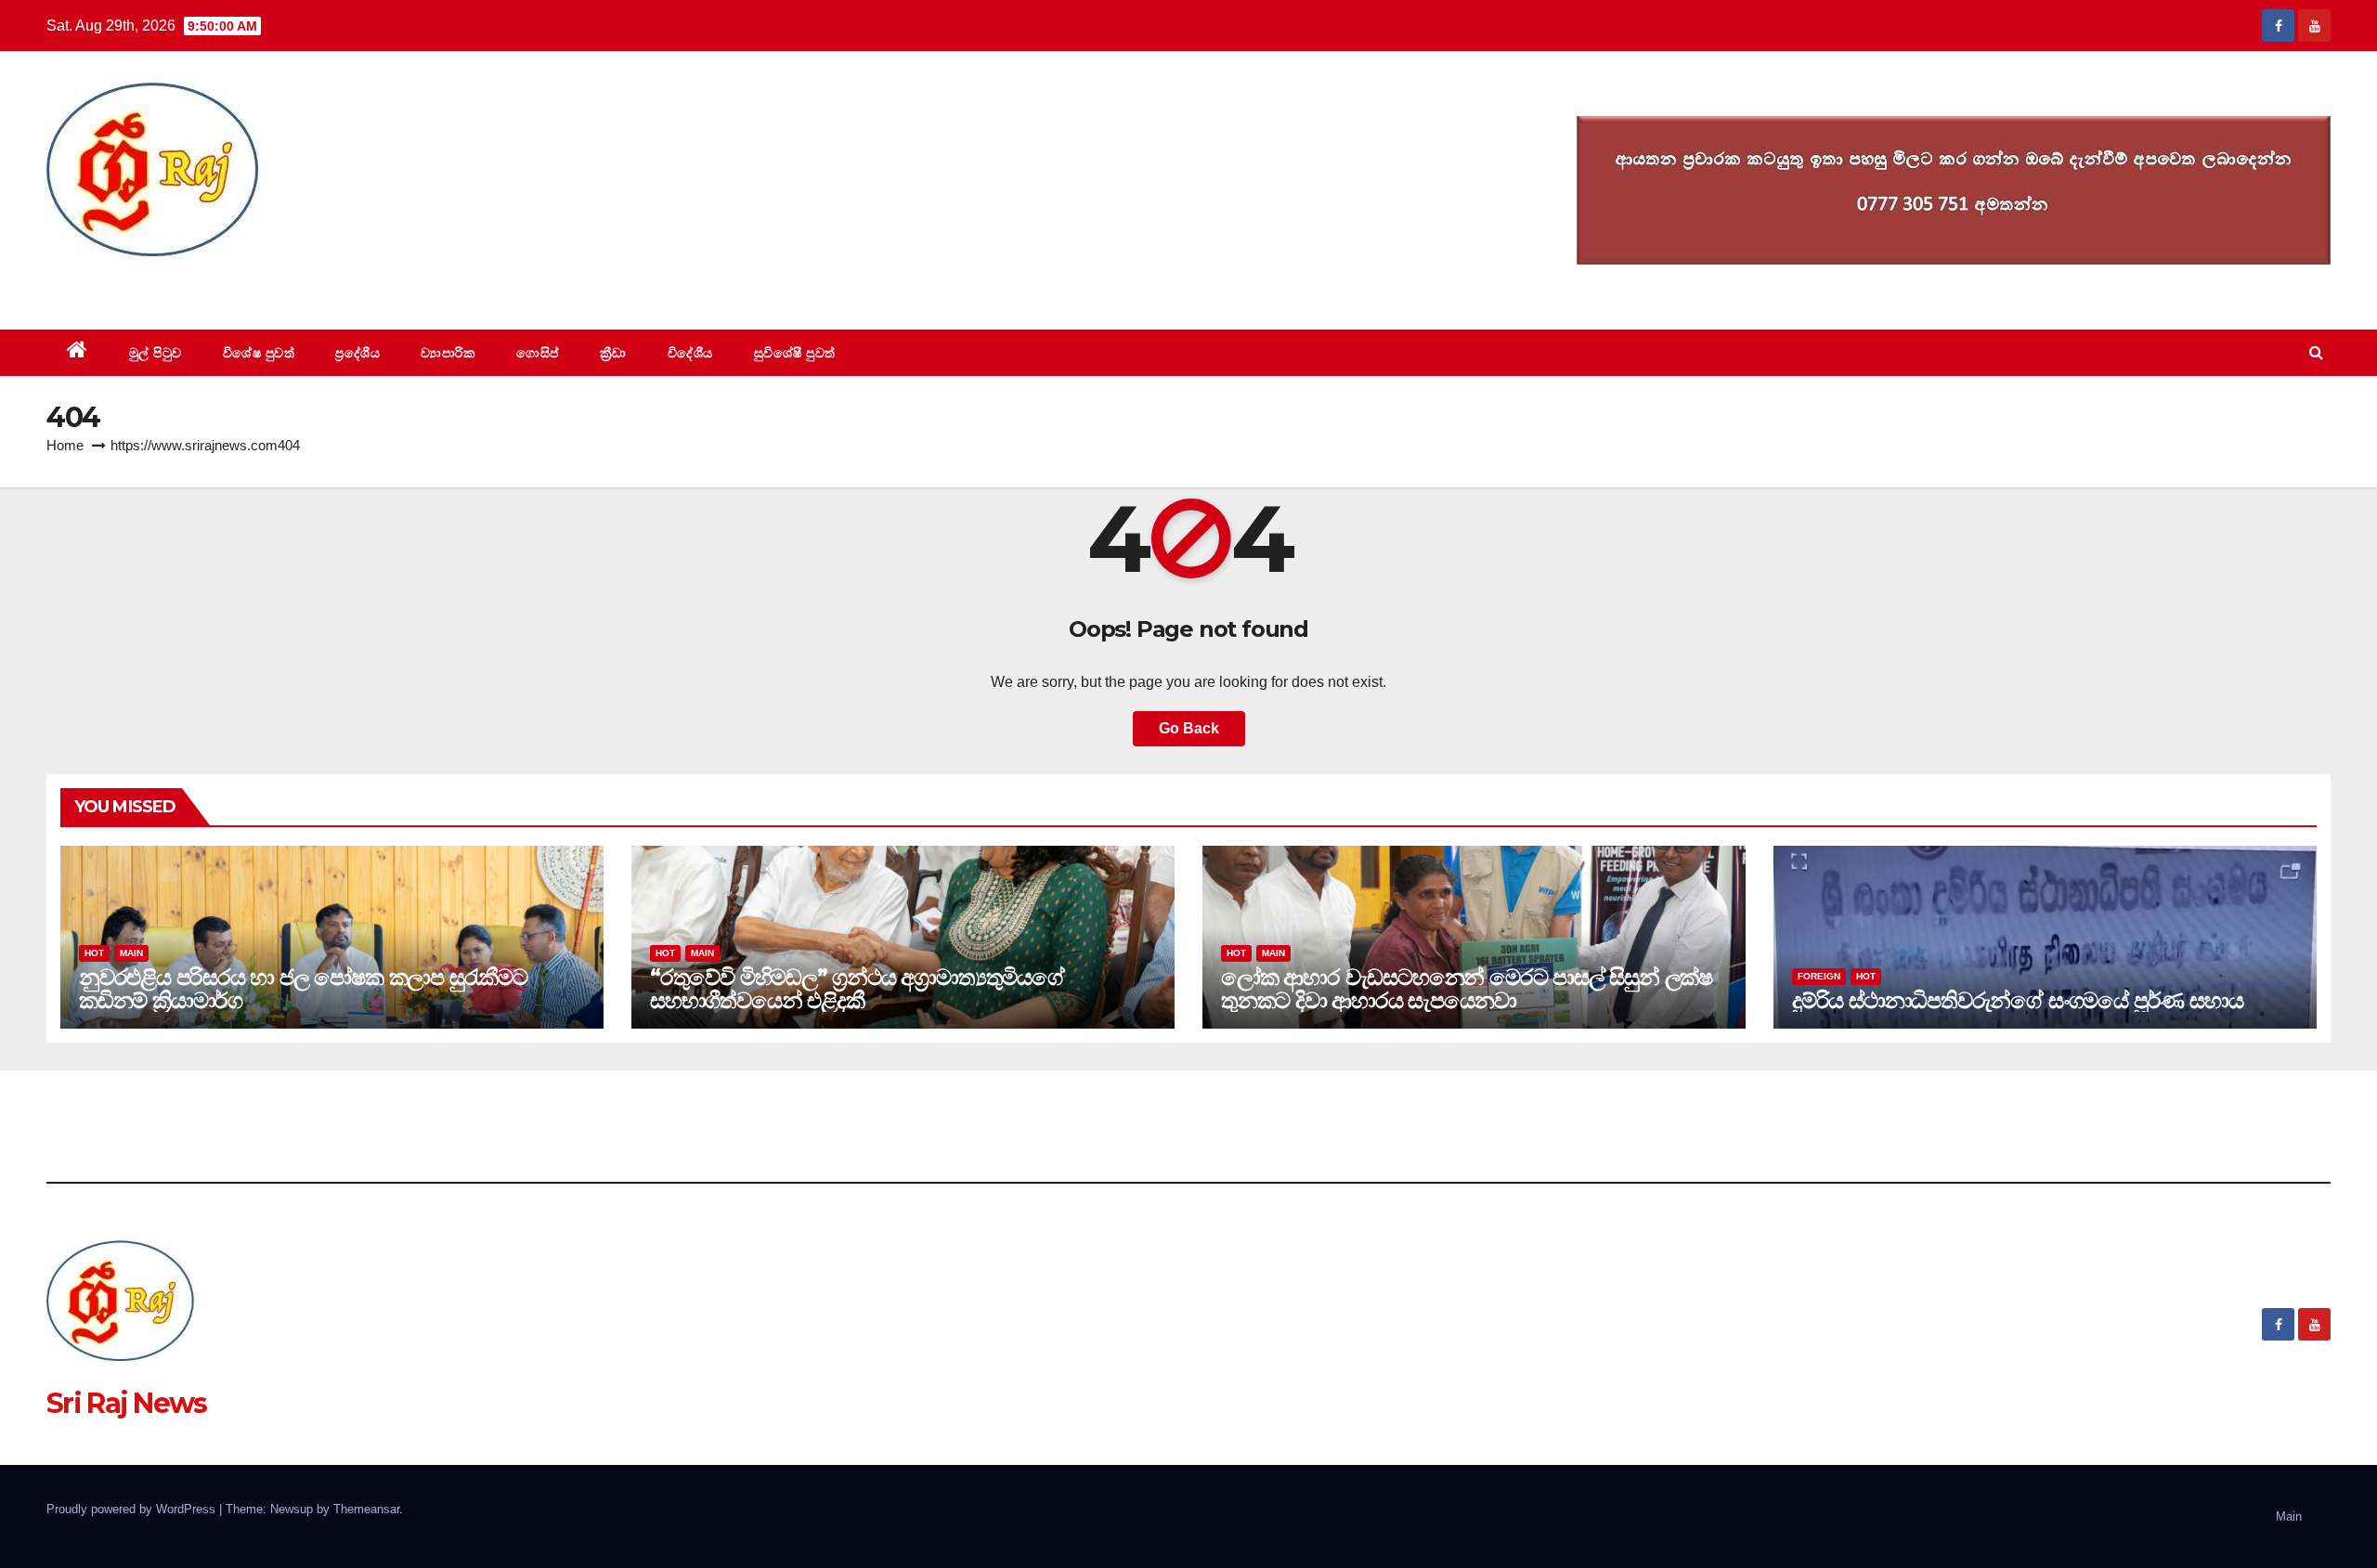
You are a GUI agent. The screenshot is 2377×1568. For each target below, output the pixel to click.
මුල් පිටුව (156, 353)
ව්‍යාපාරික (448, 353)
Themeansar (366, 1509)
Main (131, 953)
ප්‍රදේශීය (357, 353)
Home (65, 445)
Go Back (1189, 728)
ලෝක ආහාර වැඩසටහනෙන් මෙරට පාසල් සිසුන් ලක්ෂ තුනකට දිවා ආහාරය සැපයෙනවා (1467, 989)
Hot (94, 953)
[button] (2316, 352)
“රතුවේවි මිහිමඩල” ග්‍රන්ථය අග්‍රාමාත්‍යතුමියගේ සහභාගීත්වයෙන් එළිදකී (857, 989)
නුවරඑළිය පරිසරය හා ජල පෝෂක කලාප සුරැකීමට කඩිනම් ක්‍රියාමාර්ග (303, 989)
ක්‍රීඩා (613, 353)
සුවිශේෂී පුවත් (795, 353)
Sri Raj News (127, 287)
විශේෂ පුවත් (259, 353)
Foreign (1819, 976)
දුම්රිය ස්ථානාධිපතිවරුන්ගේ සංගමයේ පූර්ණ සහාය (2017, 1000)
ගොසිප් (538, 353)
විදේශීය (690, 353)
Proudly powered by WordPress (133, 1509)
